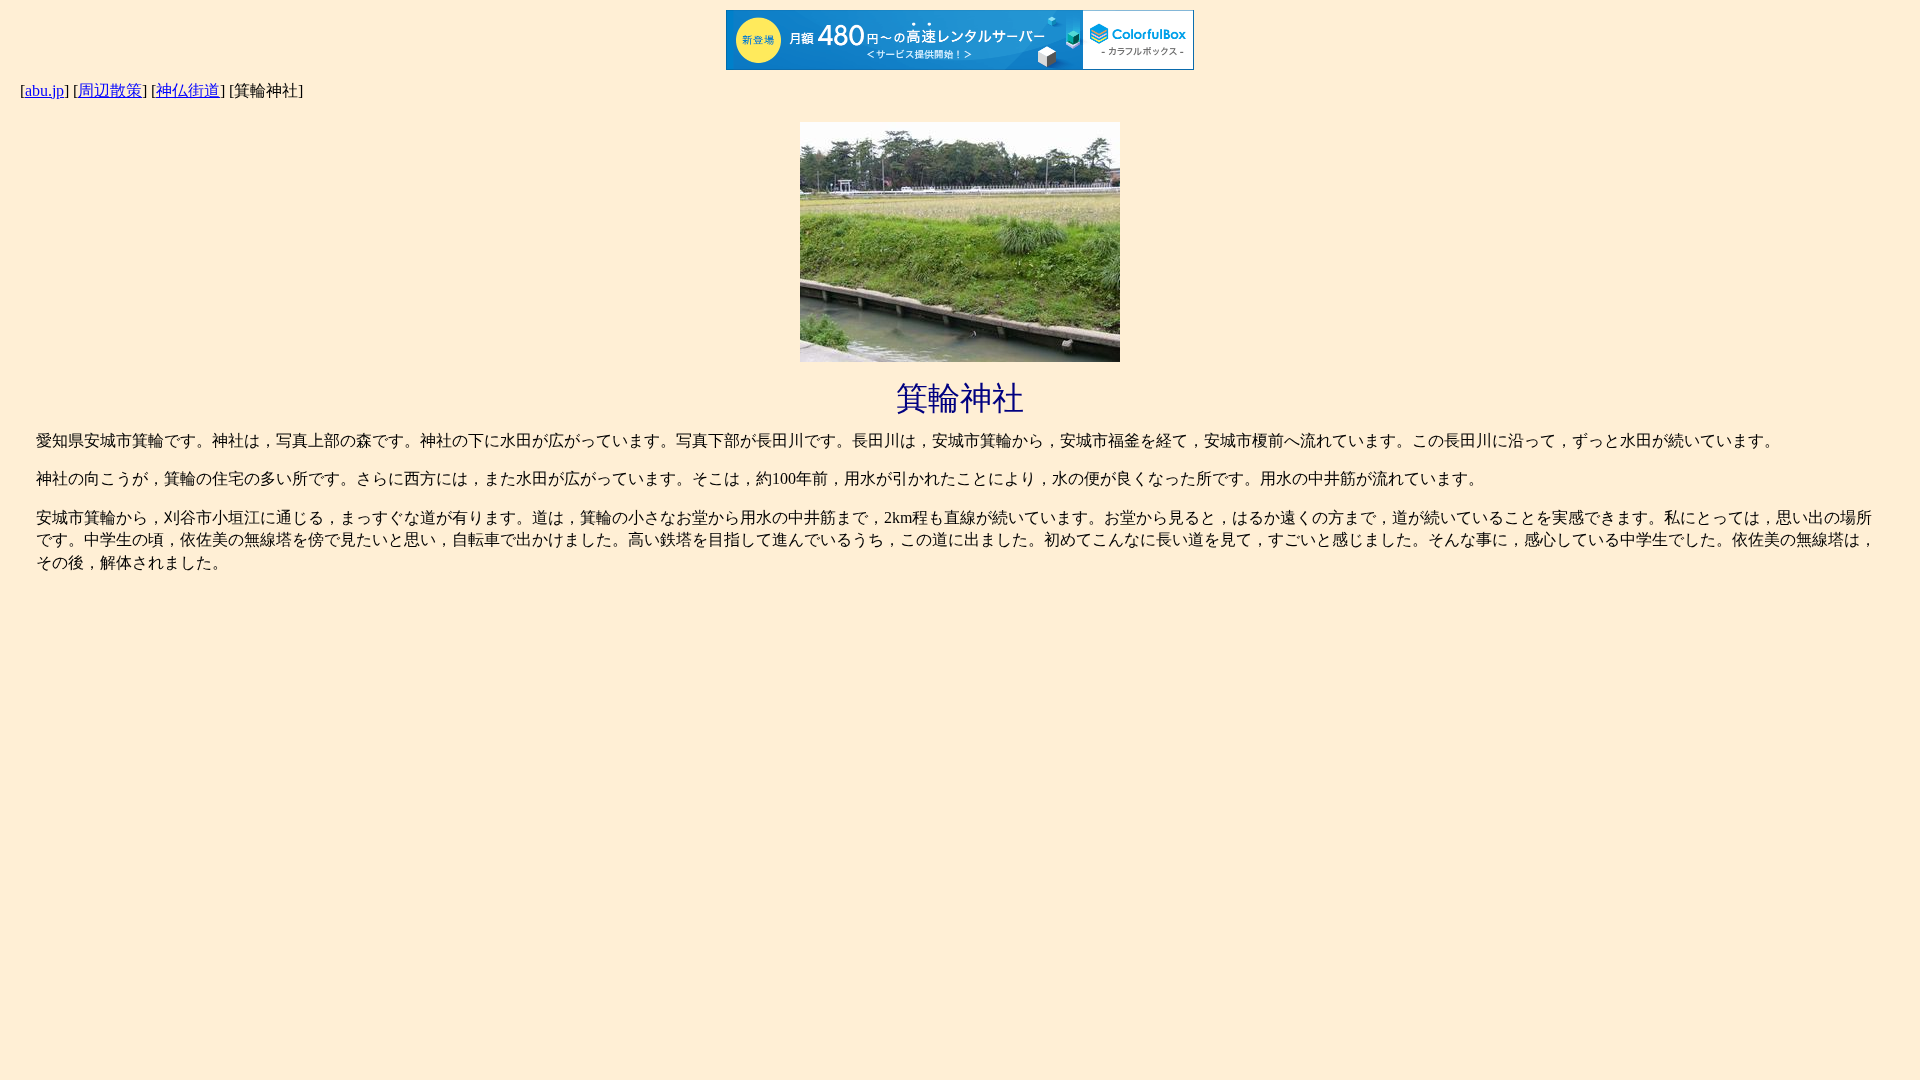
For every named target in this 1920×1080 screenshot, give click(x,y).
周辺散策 (110, 90)
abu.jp (44, 90)
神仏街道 (188, 90)
